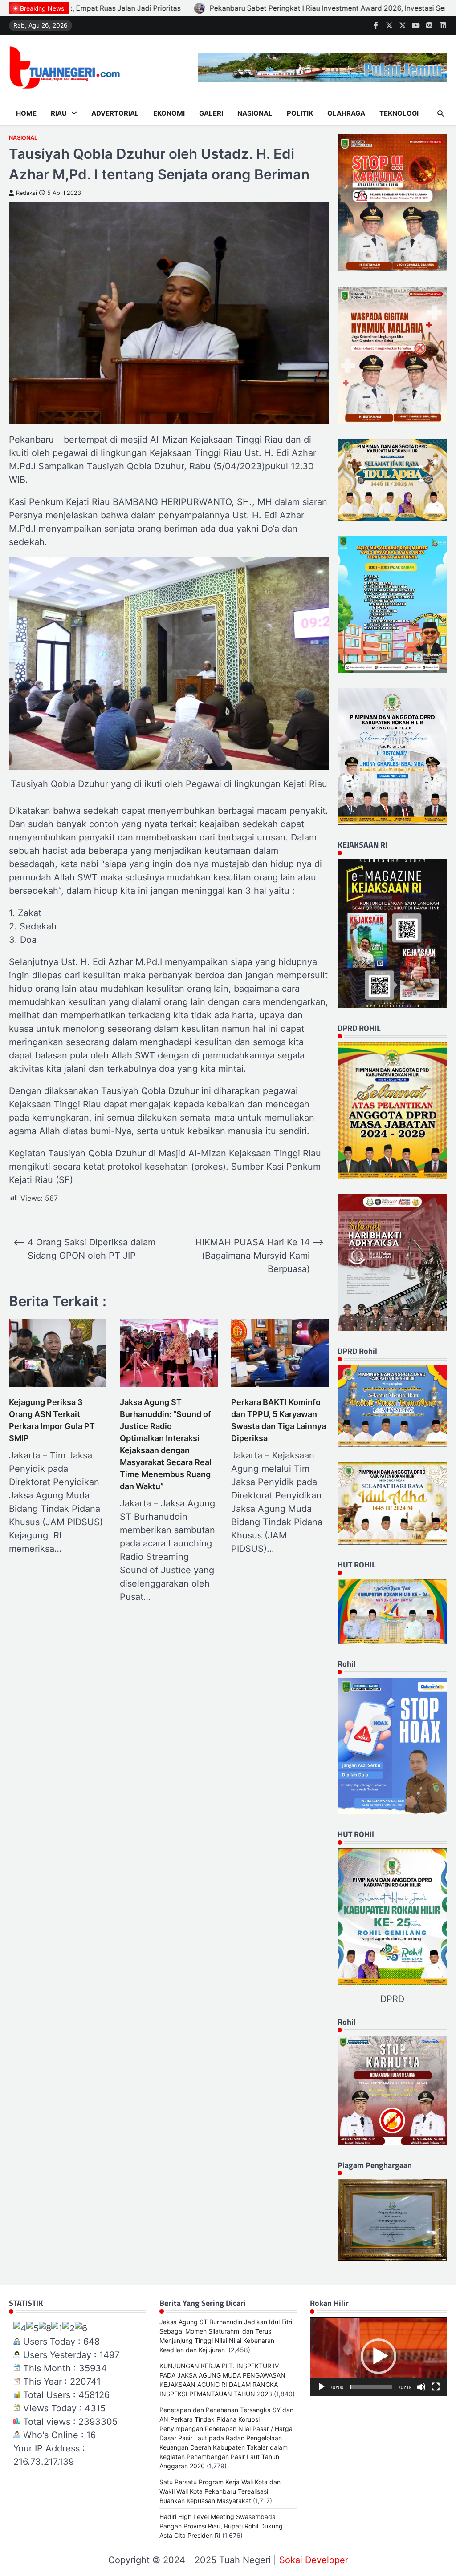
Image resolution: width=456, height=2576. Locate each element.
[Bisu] (421, 2387)
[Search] (440, 113)
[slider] (371, 2387)
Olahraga (346, 113)
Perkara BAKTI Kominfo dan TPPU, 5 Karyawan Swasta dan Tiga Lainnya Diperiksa (279, 1420)
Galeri (211, 113)
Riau (59, 113)
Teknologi (399, 113)
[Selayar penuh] (436, 2387)
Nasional (255, 113)
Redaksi (26, 193)
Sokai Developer (314, 2560)
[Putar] (322, 2387)
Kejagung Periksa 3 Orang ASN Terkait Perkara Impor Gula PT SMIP (52, 1420)
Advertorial (115, 113)
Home (26, 113)
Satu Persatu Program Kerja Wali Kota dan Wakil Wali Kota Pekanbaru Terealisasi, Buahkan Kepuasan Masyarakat (220, 2491)
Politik (300, 113)
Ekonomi (169, 113)
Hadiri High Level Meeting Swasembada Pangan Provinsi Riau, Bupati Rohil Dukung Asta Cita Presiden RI (221, 2526)
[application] (379, 2356)
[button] (379, 2356)
